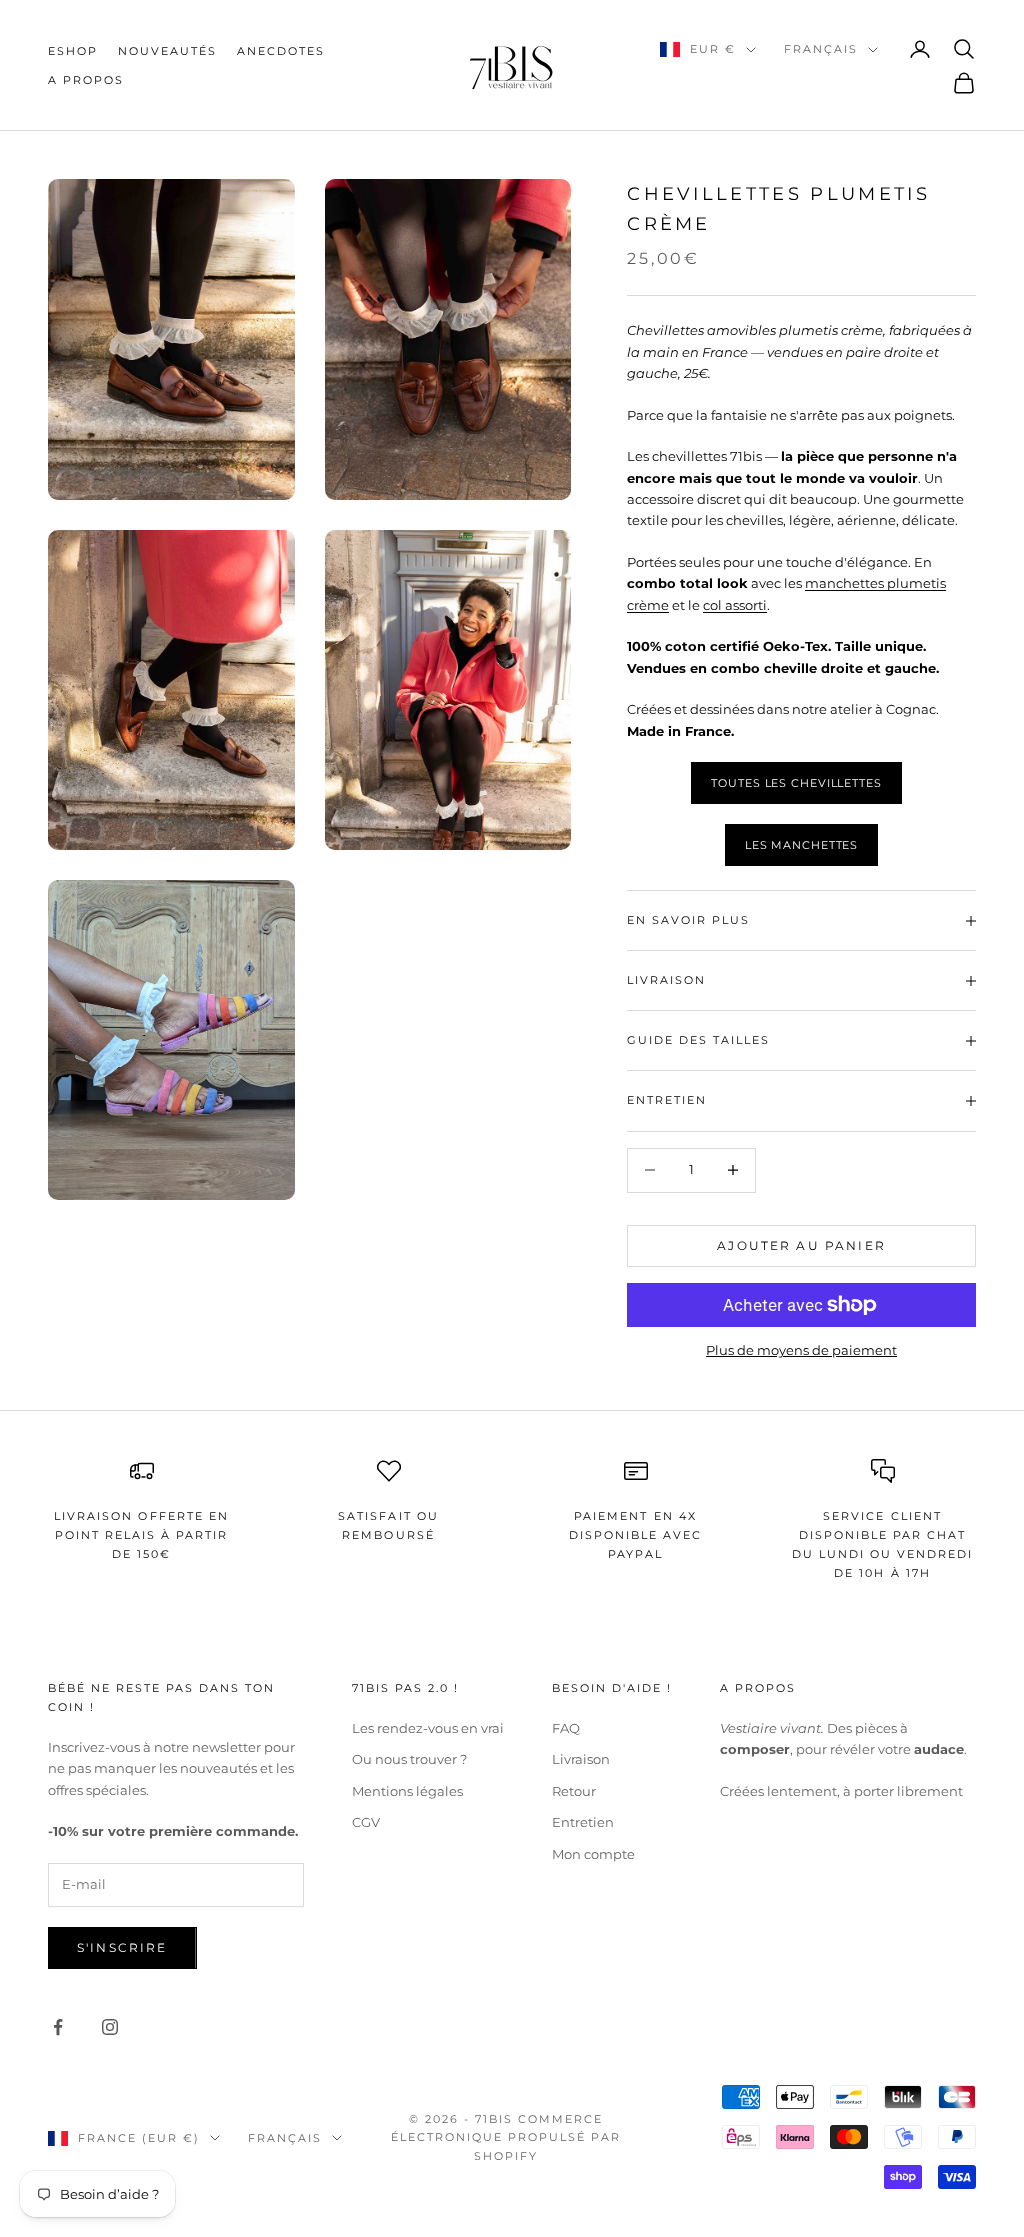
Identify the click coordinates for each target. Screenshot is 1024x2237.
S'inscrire (122, 1947)
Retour (574, 1791)
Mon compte (593, 1854)
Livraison (581, 1759)
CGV (366, 1822)
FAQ (566, 1728)
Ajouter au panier (801, 1245)
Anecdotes (281, 51)
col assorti (735, 605)
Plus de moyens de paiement (801, 1350)
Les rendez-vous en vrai (428, 1728)
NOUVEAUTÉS (167, 51)
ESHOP (73, 51)
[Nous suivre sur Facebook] (58, 2027)
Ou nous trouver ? (409, 1759)
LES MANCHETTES (801, 845)
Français (821, 49)
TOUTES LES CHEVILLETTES (796, 783)
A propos (86, 80)
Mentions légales (407, 1791)
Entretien (583, 1822)
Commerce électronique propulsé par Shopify (506, 2137)
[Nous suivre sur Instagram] (110, 2027)
